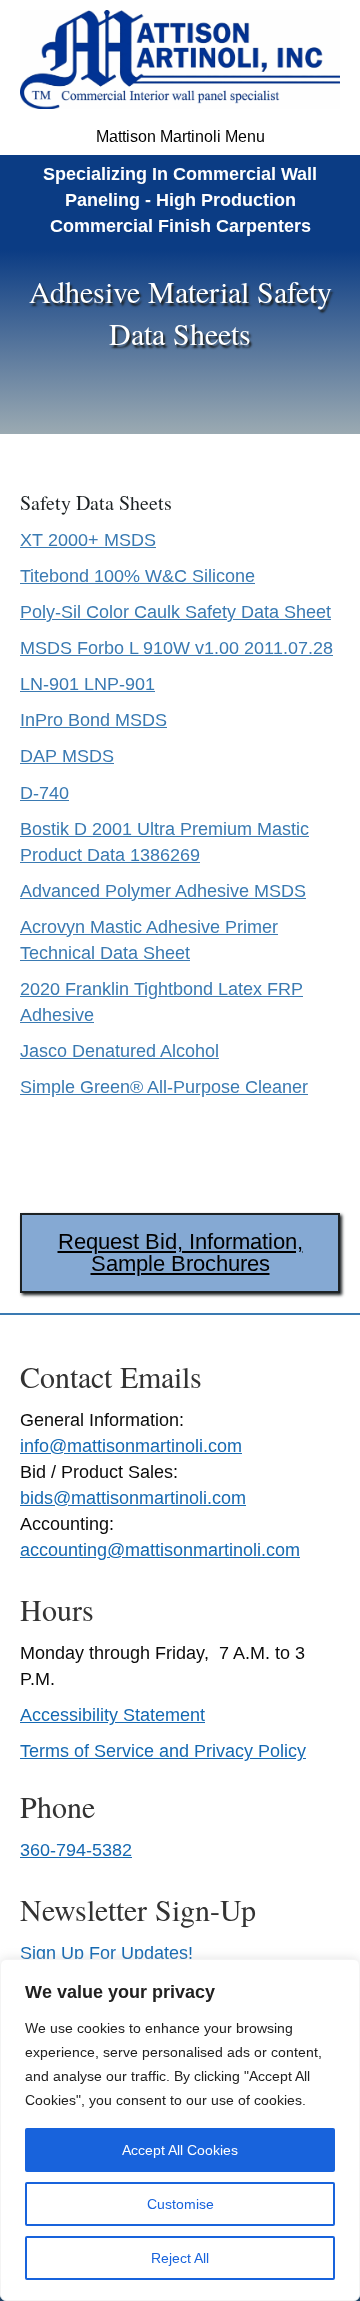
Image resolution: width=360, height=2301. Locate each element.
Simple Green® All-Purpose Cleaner (164, 1087)
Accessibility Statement (112, 1715)
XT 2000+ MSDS (88, 540)
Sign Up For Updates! (106, 1953)
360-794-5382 (76, 1850)
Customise (180, 2204)
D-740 (44, 793)
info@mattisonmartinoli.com (131, 1446)
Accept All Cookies (180, 2150)
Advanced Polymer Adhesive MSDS (163, 891)
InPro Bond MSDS (93, 720)
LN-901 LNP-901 (87, 684)
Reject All (180, 2258)
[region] (180, 2130)
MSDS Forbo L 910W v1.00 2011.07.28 (176, 648)
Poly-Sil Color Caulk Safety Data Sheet (175, 612)
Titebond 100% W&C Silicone (137, 576)
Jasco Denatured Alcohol (119, 1051)
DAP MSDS (67, 756)
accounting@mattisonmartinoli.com (160, 1550)
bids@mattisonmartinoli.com (133, 1498)
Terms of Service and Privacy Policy (163, 1751)
